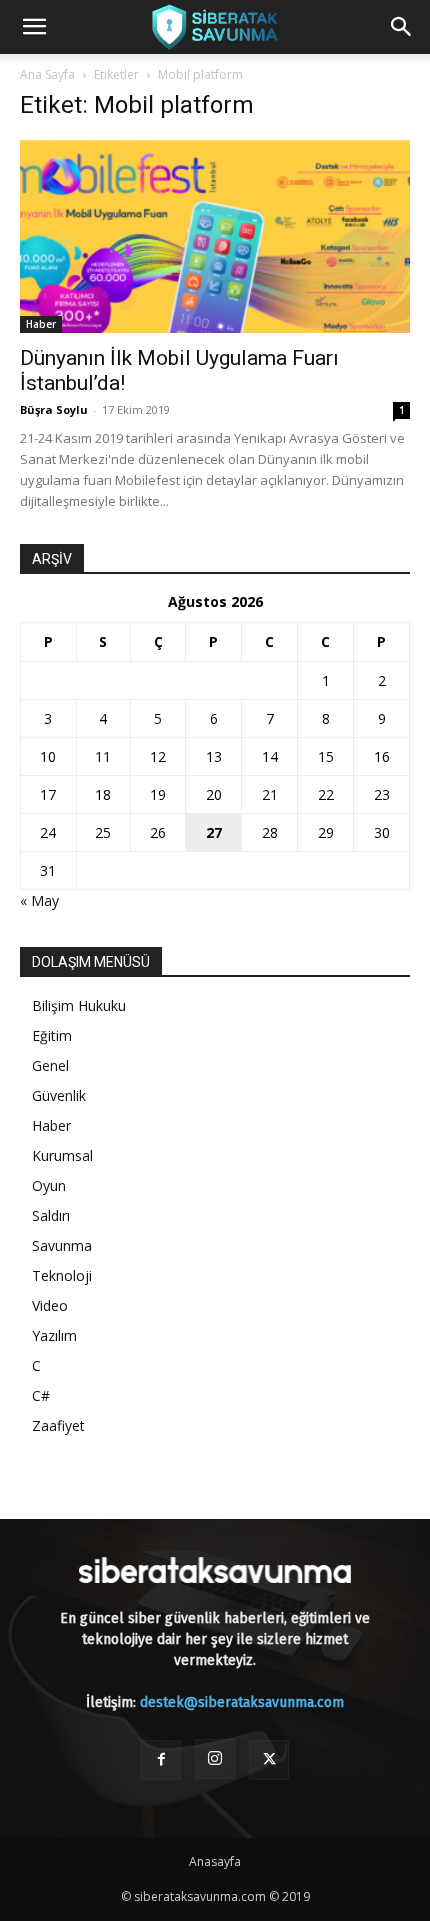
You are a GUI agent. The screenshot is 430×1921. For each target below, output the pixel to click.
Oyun (49, 1185)
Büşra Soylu (54, 409)
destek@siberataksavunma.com (242, 1702)
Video (50, 1305)
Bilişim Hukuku (79, 1005)
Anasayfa (215, 1861)
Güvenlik (59, 1095)
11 (103, 756)
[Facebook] (161, 1760)
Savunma (62, 1245)
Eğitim (52, 1035)
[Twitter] (269, 1760)
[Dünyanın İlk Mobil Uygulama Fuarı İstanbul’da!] (215, 236)
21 (270, 794)
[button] (34, 27)
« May (39, 900)
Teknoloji (62, 1275)
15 (326, 756)
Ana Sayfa (47, 74)
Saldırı (51, 1215)
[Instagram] (215, 1759)
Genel (50, 1065)
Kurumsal (62, 1155)
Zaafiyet (58, 1425)
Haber (41, 324)
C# (41, 1395)
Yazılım (54, 1335)
